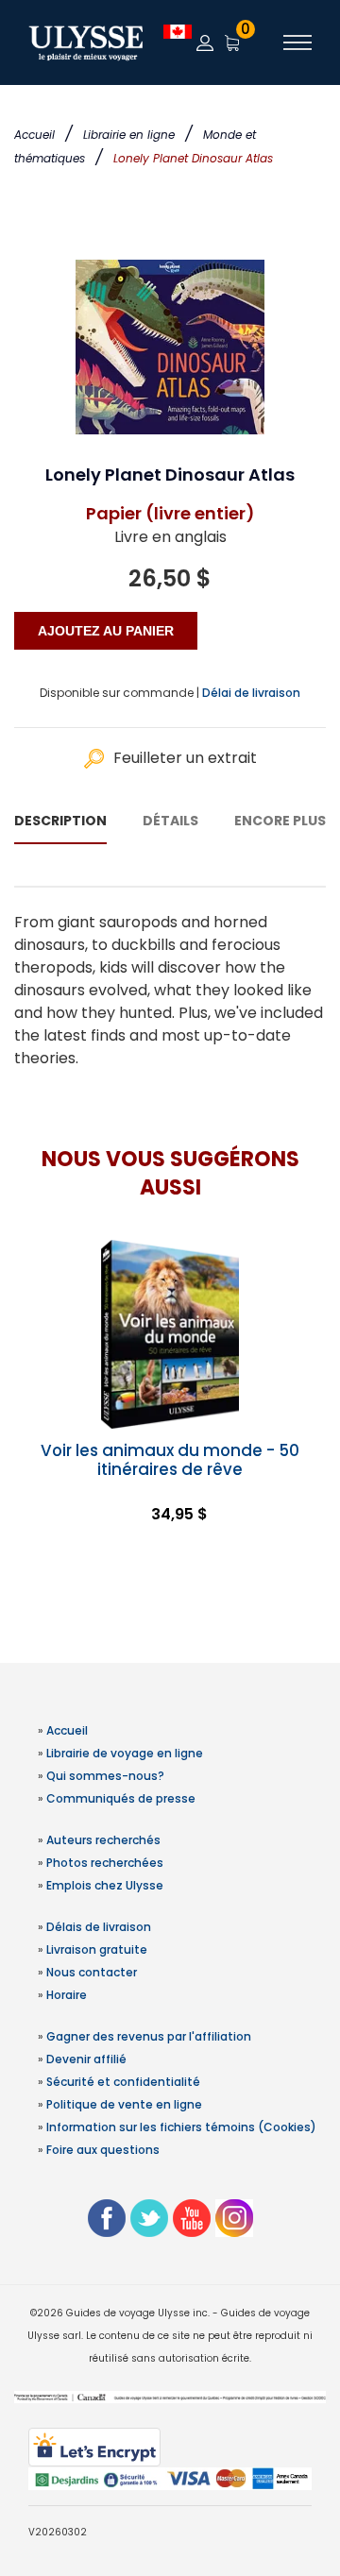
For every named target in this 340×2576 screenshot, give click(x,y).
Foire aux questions (103, 2150)
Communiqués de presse (121, 1798)
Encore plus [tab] (280, 821)
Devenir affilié (86, 2059)
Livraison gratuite (97, 1949)
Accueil (34, 135)
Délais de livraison (99, 1927)
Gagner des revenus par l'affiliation (149, 2036)
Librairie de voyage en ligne (125, 1753)
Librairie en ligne (129, 135)
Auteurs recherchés (103, 1840)
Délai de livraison (251, 693)
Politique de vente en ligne (124, 2104)
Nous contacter (92, 1972)
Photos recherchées (105, 1863)
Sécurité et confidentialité (123, 2082)
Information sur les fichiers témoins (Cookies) (181, 2127)
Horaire (67, 1995)
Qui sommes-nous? (105, 1776)
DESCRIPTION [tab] (60, 821)
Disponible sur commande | (119, 693)
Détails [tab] (170, 821)
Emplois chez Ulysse (105, 1885)
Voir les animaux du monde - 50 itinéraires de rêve (170, 1460)
